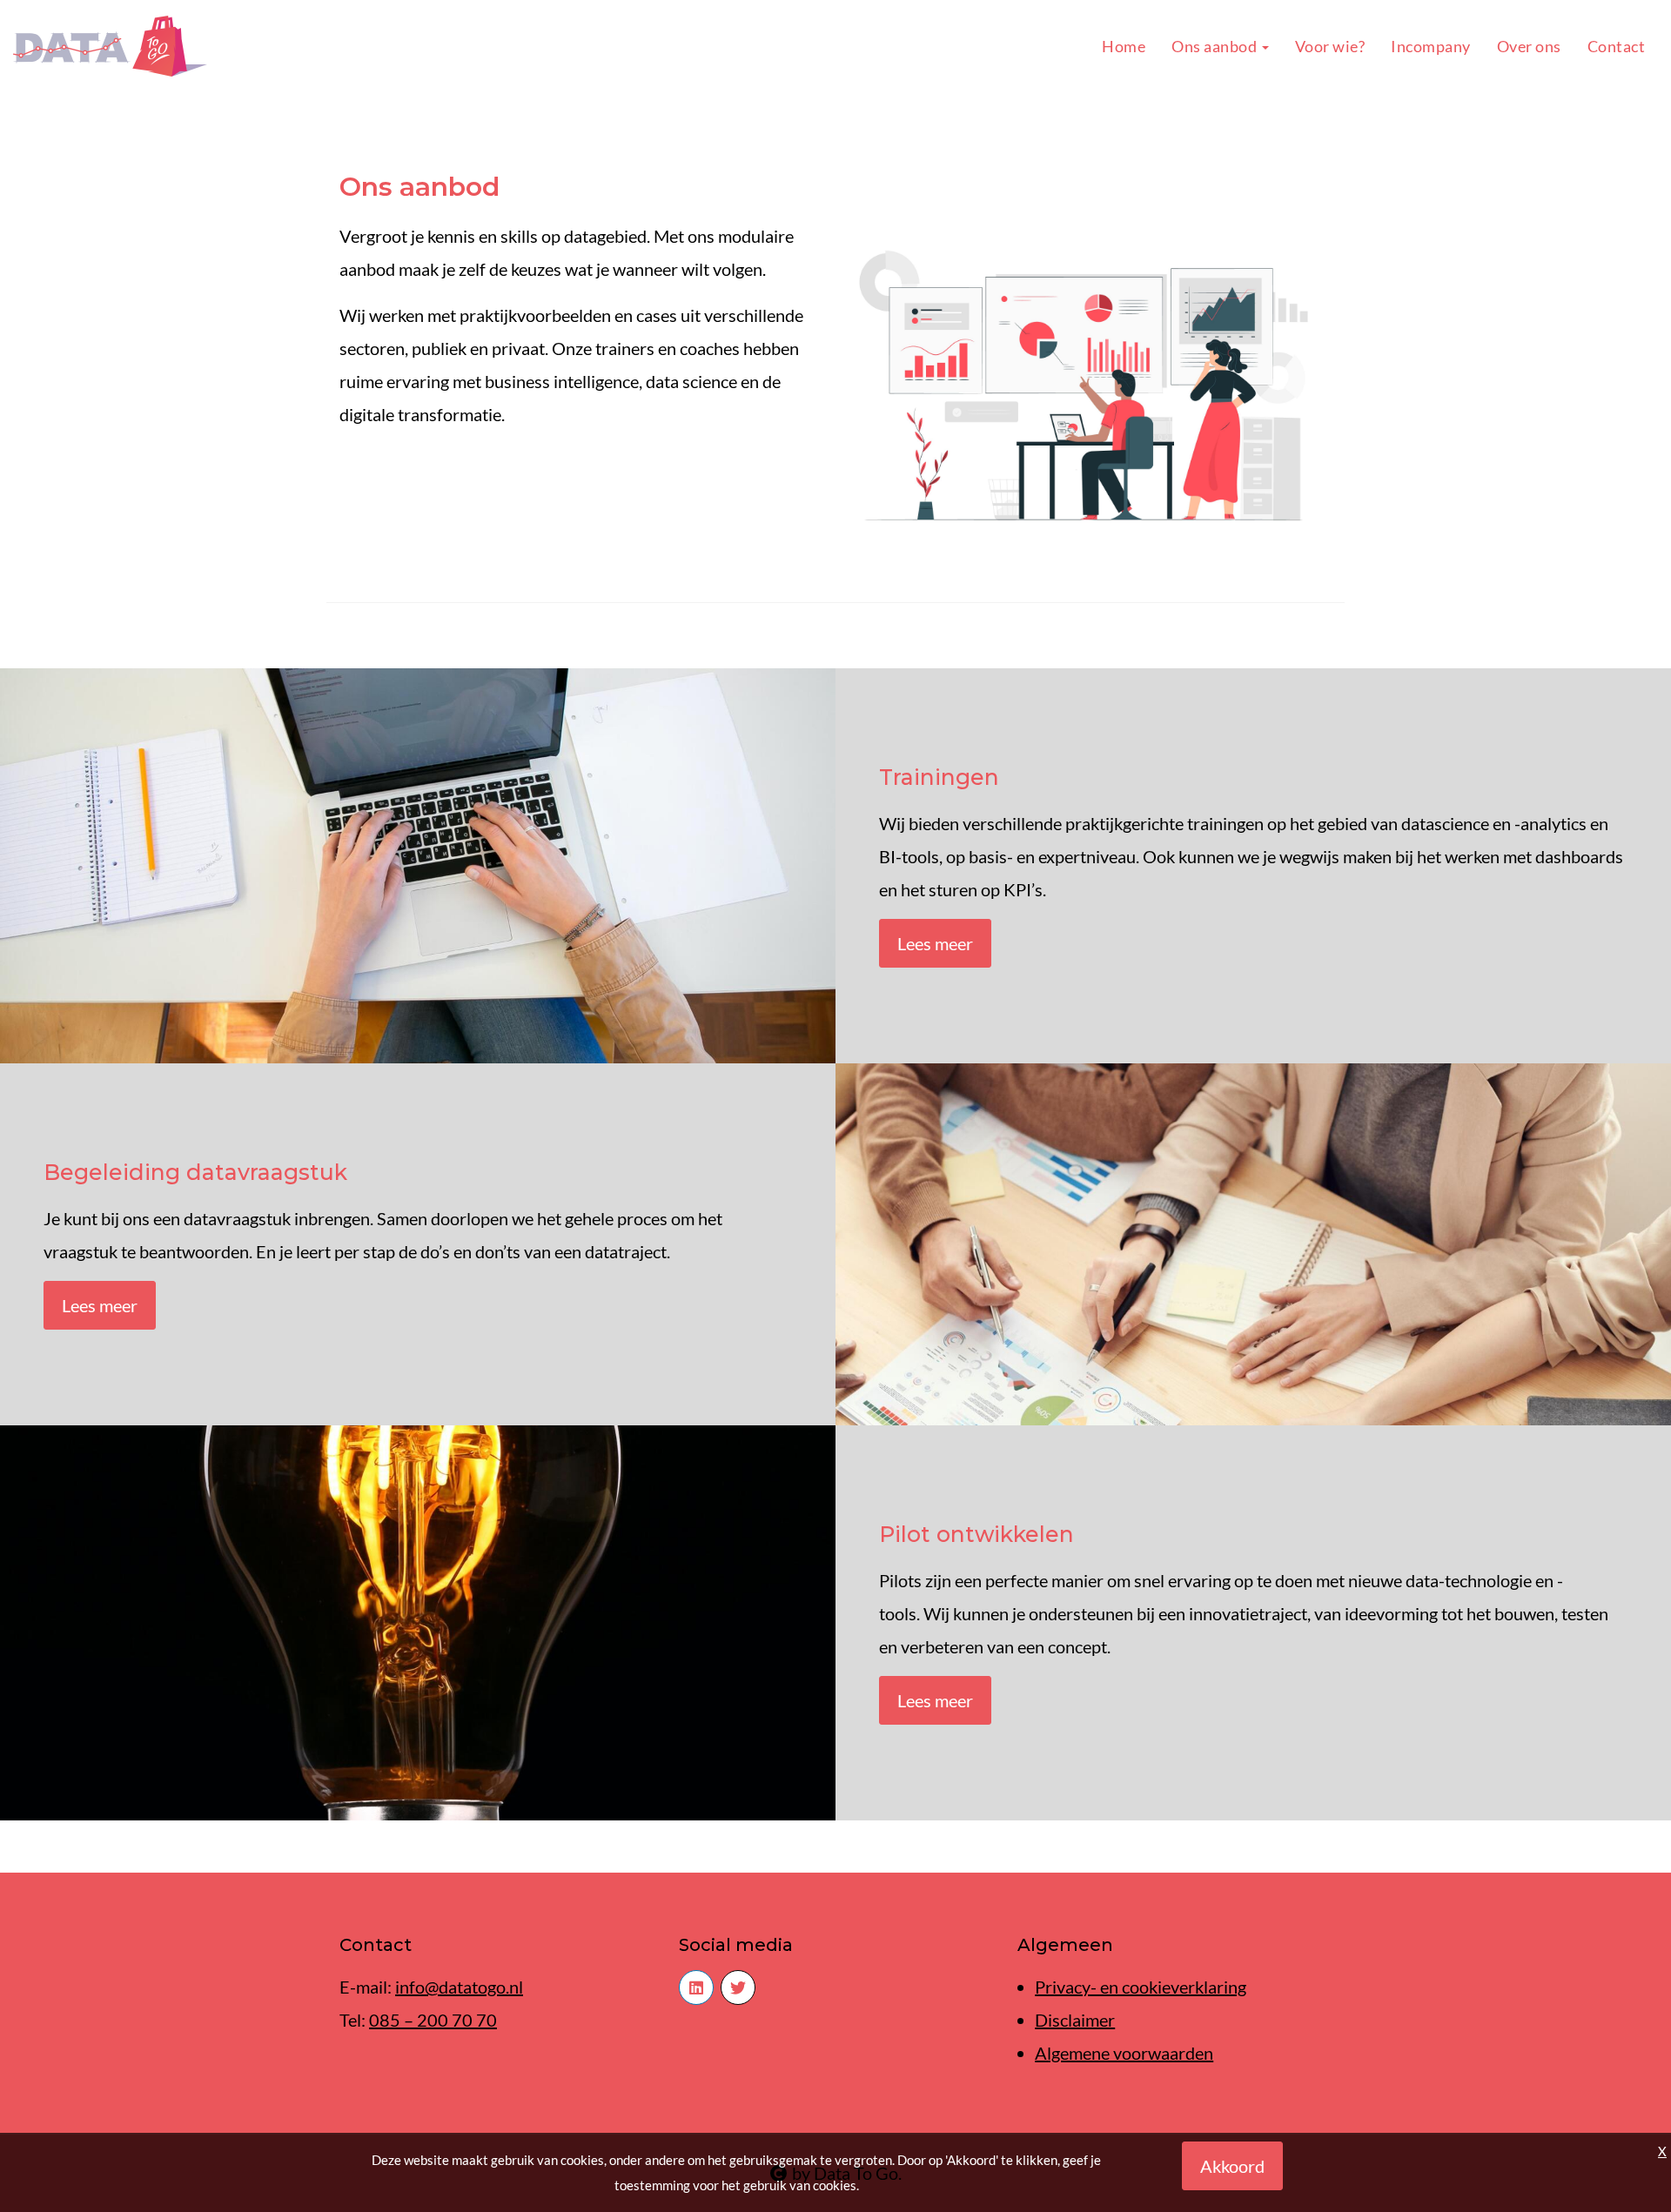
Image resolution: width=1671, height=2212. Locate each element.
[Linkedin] (696, 1987)
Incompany (1431, 46)
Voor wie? (1330, 46)
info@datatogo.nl (459, 1987)
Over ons (1529, 46)
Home (1124, 46)
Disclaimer (1075, 2020)
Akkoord (1232, 2166)
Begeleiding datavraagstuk (195, 1172)
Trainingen (939, 777)
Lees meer (935, 943)
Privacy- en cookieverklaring (1141, 1987)
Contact (1617, 46)
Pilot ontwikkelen (976, 1534)
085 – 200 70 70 (433, 2020)
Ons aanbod (1216, 46)
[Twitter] (738, 1987)
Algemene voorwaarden (1124, 2053)
